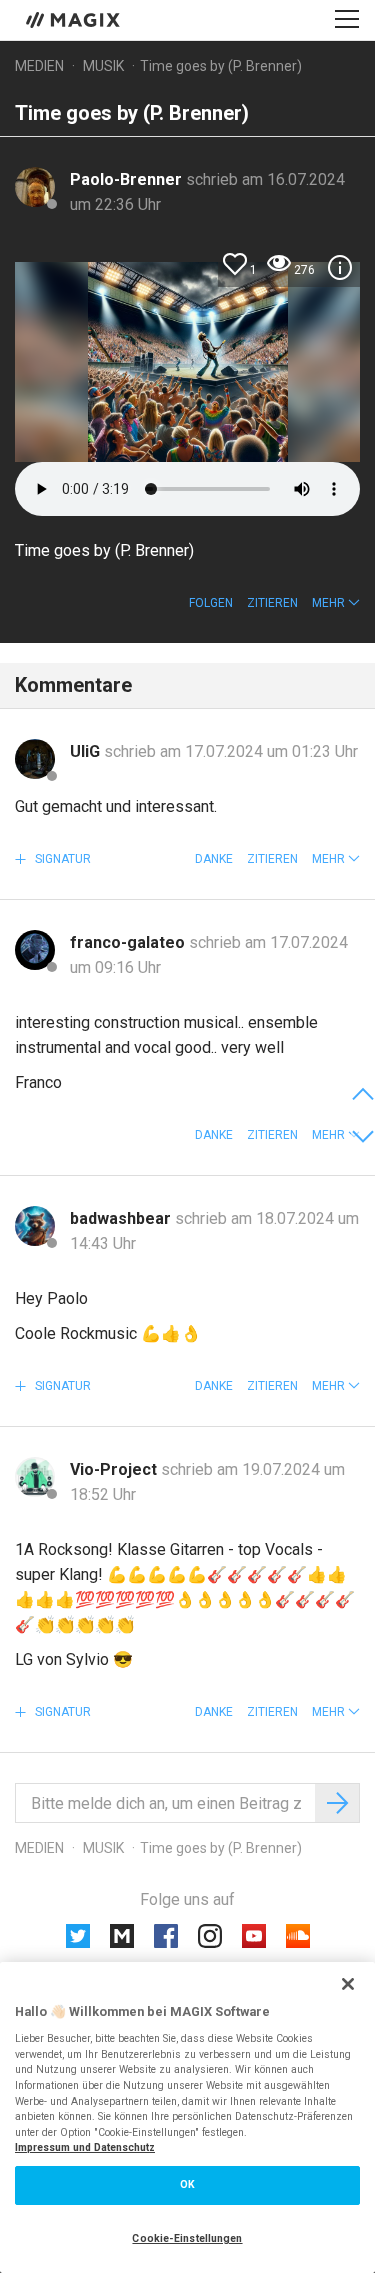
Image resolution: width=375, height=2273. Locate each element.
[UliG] (35, 759)
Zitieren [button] (272, 603)
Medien (39, 66)
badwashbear (122, 1218)
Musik (103, 66)
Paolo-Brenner (128, 179)
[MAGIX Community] (74, 19)
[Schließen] (348, 1984)
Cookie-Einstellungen (187, 2238)
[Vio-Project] (35, 1477)
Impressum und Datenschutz (85, 2147)
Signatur (61, 859)
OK (187, 2184)
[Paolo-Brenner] (35, 187)
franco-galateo (129, 942)
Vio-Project (115, 1469)
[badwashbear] (35, 1226)
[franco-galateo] (35, 950)
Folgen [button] (211, 603)
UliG (87, 751)
